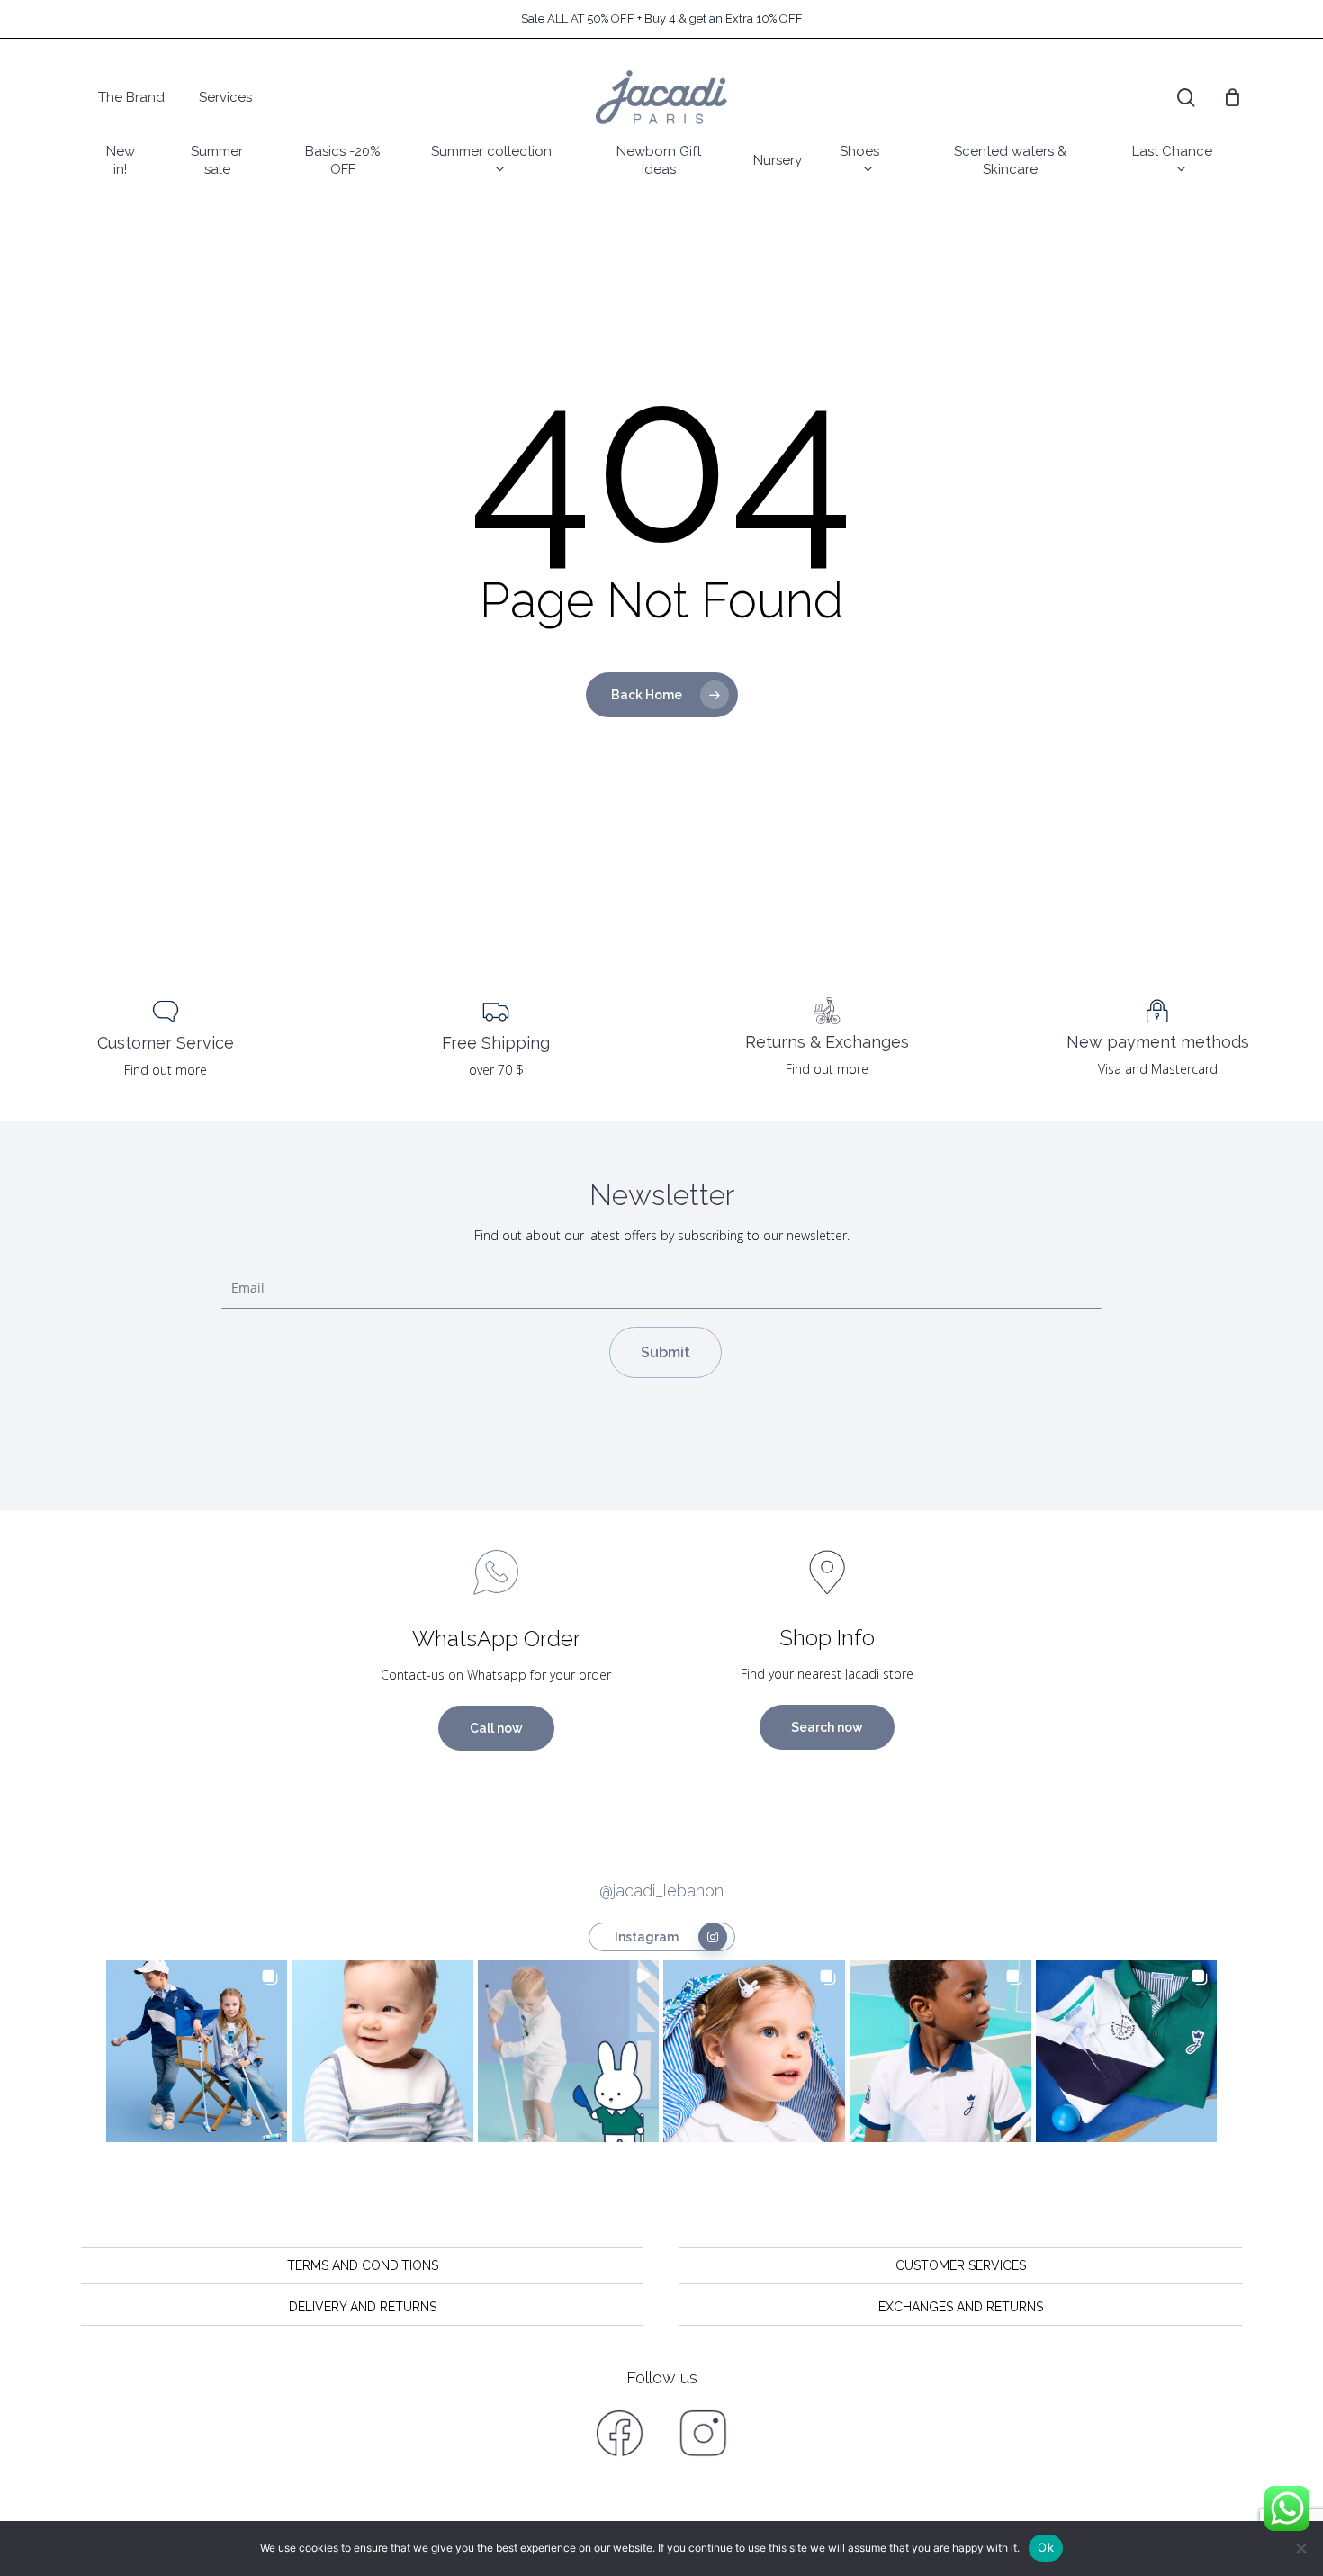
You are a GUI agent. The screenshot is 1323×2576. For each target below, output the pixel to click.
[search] (1186, 98)
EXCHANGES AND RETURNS (961, 2307)
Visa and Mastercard (1158, 1069)
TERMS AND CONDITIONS (363, 2265)
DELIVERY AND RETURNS (363, 2307)
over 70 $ (496, 1070)
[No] (1300, 2548)
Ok (1046, 2547)
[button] (197, 2051)
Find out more (166, 1070)
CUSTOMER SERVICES (961, 2265)
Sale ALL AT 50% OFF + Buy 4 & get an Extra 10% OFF (662, 18)
